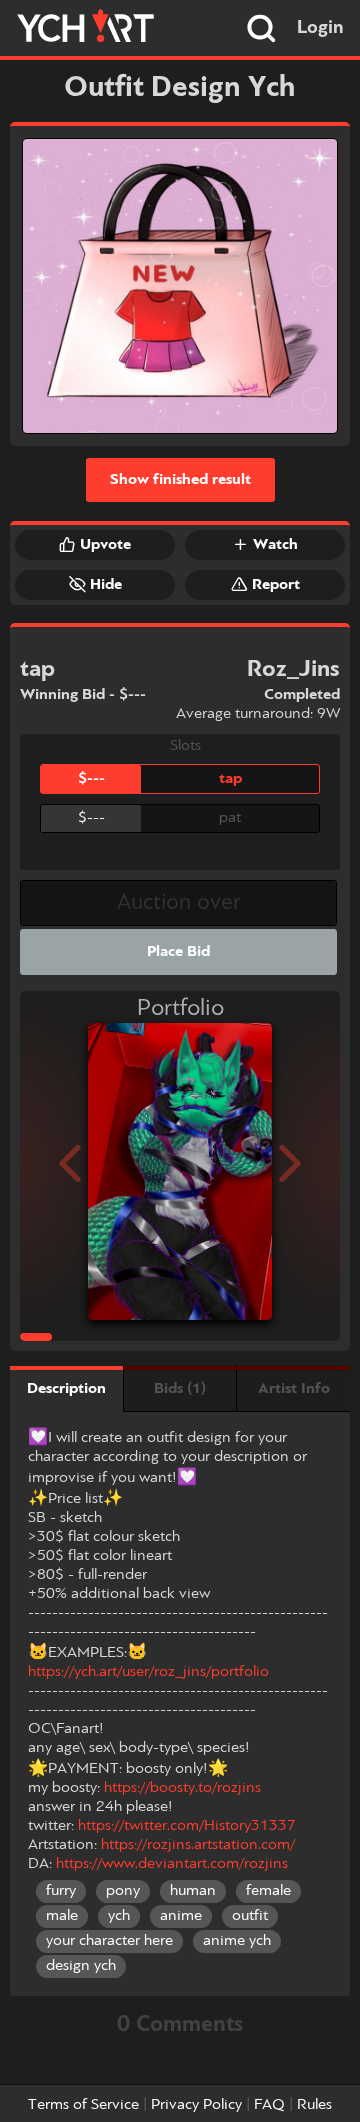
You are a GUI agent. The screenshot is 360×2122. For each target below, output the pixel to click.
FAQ (269, 2105)
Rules (314, 2105)
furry (61, 1891)
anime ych (237, 1941)
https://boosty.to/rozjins (182, 1788)
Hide (106, 585)
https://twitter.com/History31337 (187, 1826)
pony (123, 1891)
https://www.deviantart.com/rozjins (172, 1864)
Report (276, 585)
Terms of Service (83, 2105)
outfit (250, 1916)
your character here (109, 1941)
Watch (275, 545)
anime (181, 1916)
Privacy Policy (196, 2105)
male (62, 1916)
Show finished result (180, 480)
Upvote (105, 545)
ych (119, 1916)
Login (320, 28)
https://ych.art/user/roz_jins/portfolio (148, 1672)
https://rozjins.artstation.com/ (198, 1845)
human (193, 1891)
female (268, 1891)
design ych (81, 1966)
